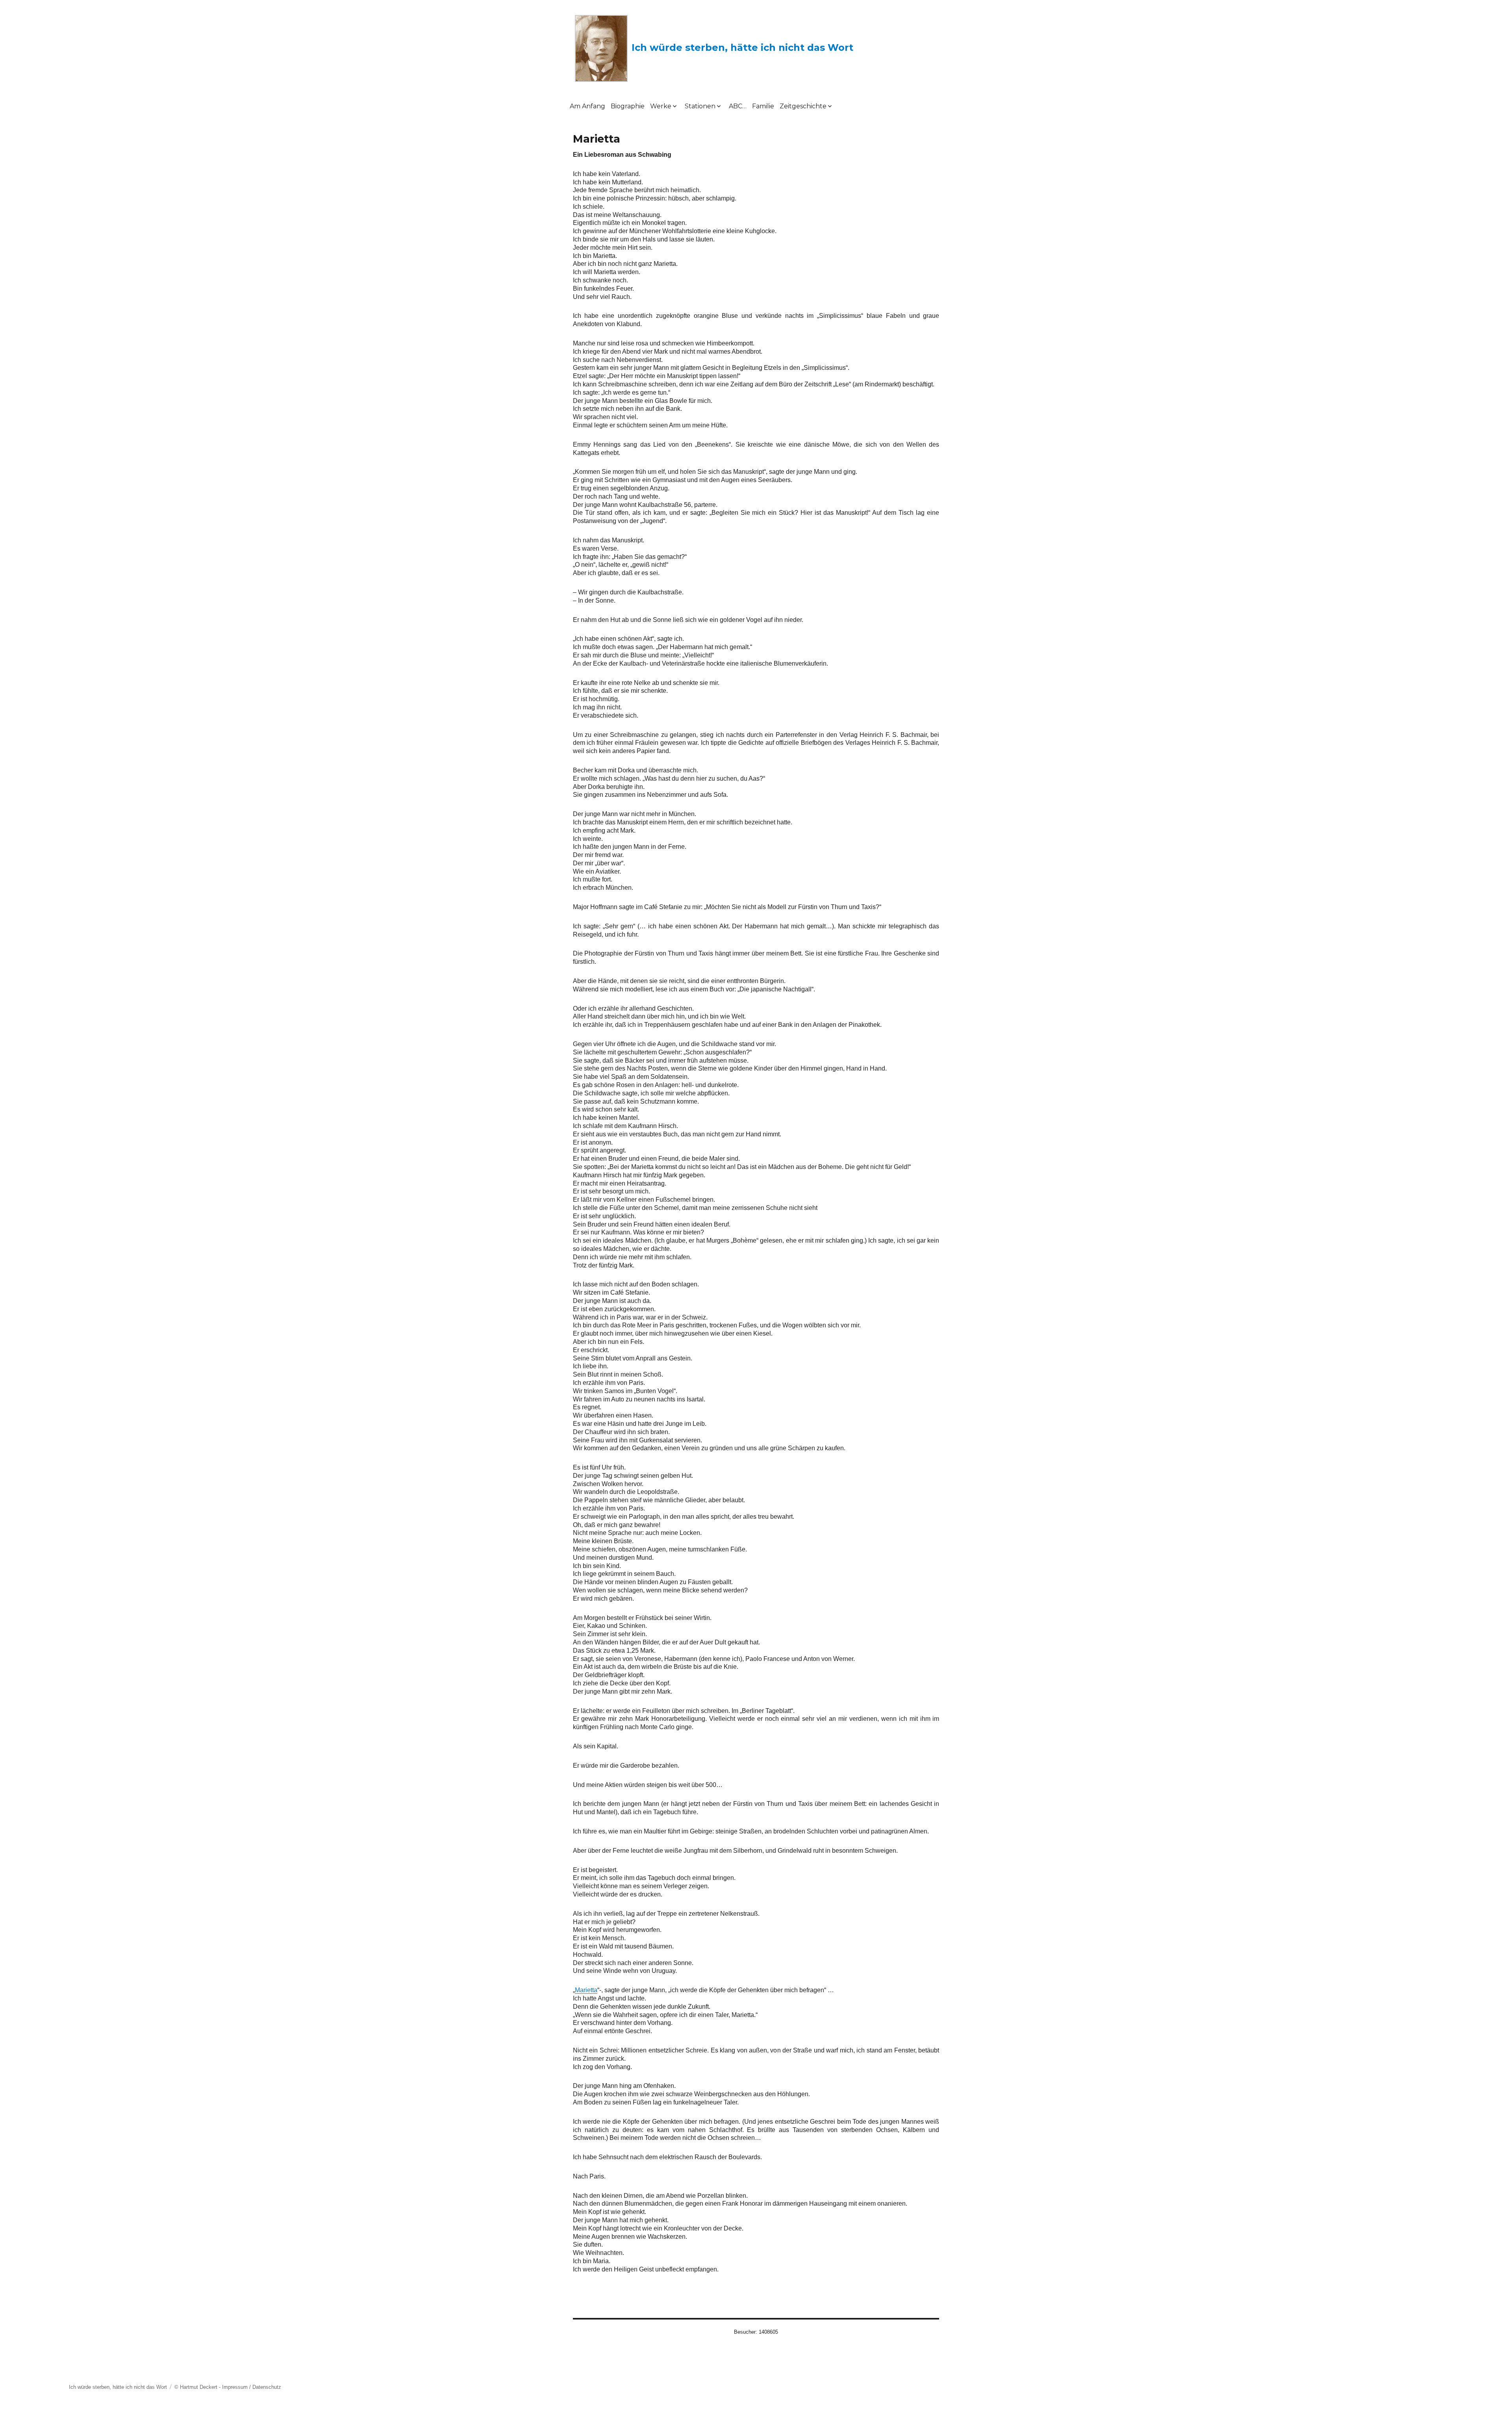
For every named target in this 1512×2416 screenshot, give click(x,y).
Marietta (586, 1990)
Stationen (700, 106)
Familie (763, 106)
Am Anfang (587, 106)
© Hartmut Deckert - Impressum (211, 2387)
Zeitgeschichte (803, 106)
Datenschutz (267, 2387)
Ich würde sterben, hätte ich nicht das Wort (742, 47)
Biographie (628, 106)
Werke (661, 106)
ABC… (738, 106)
